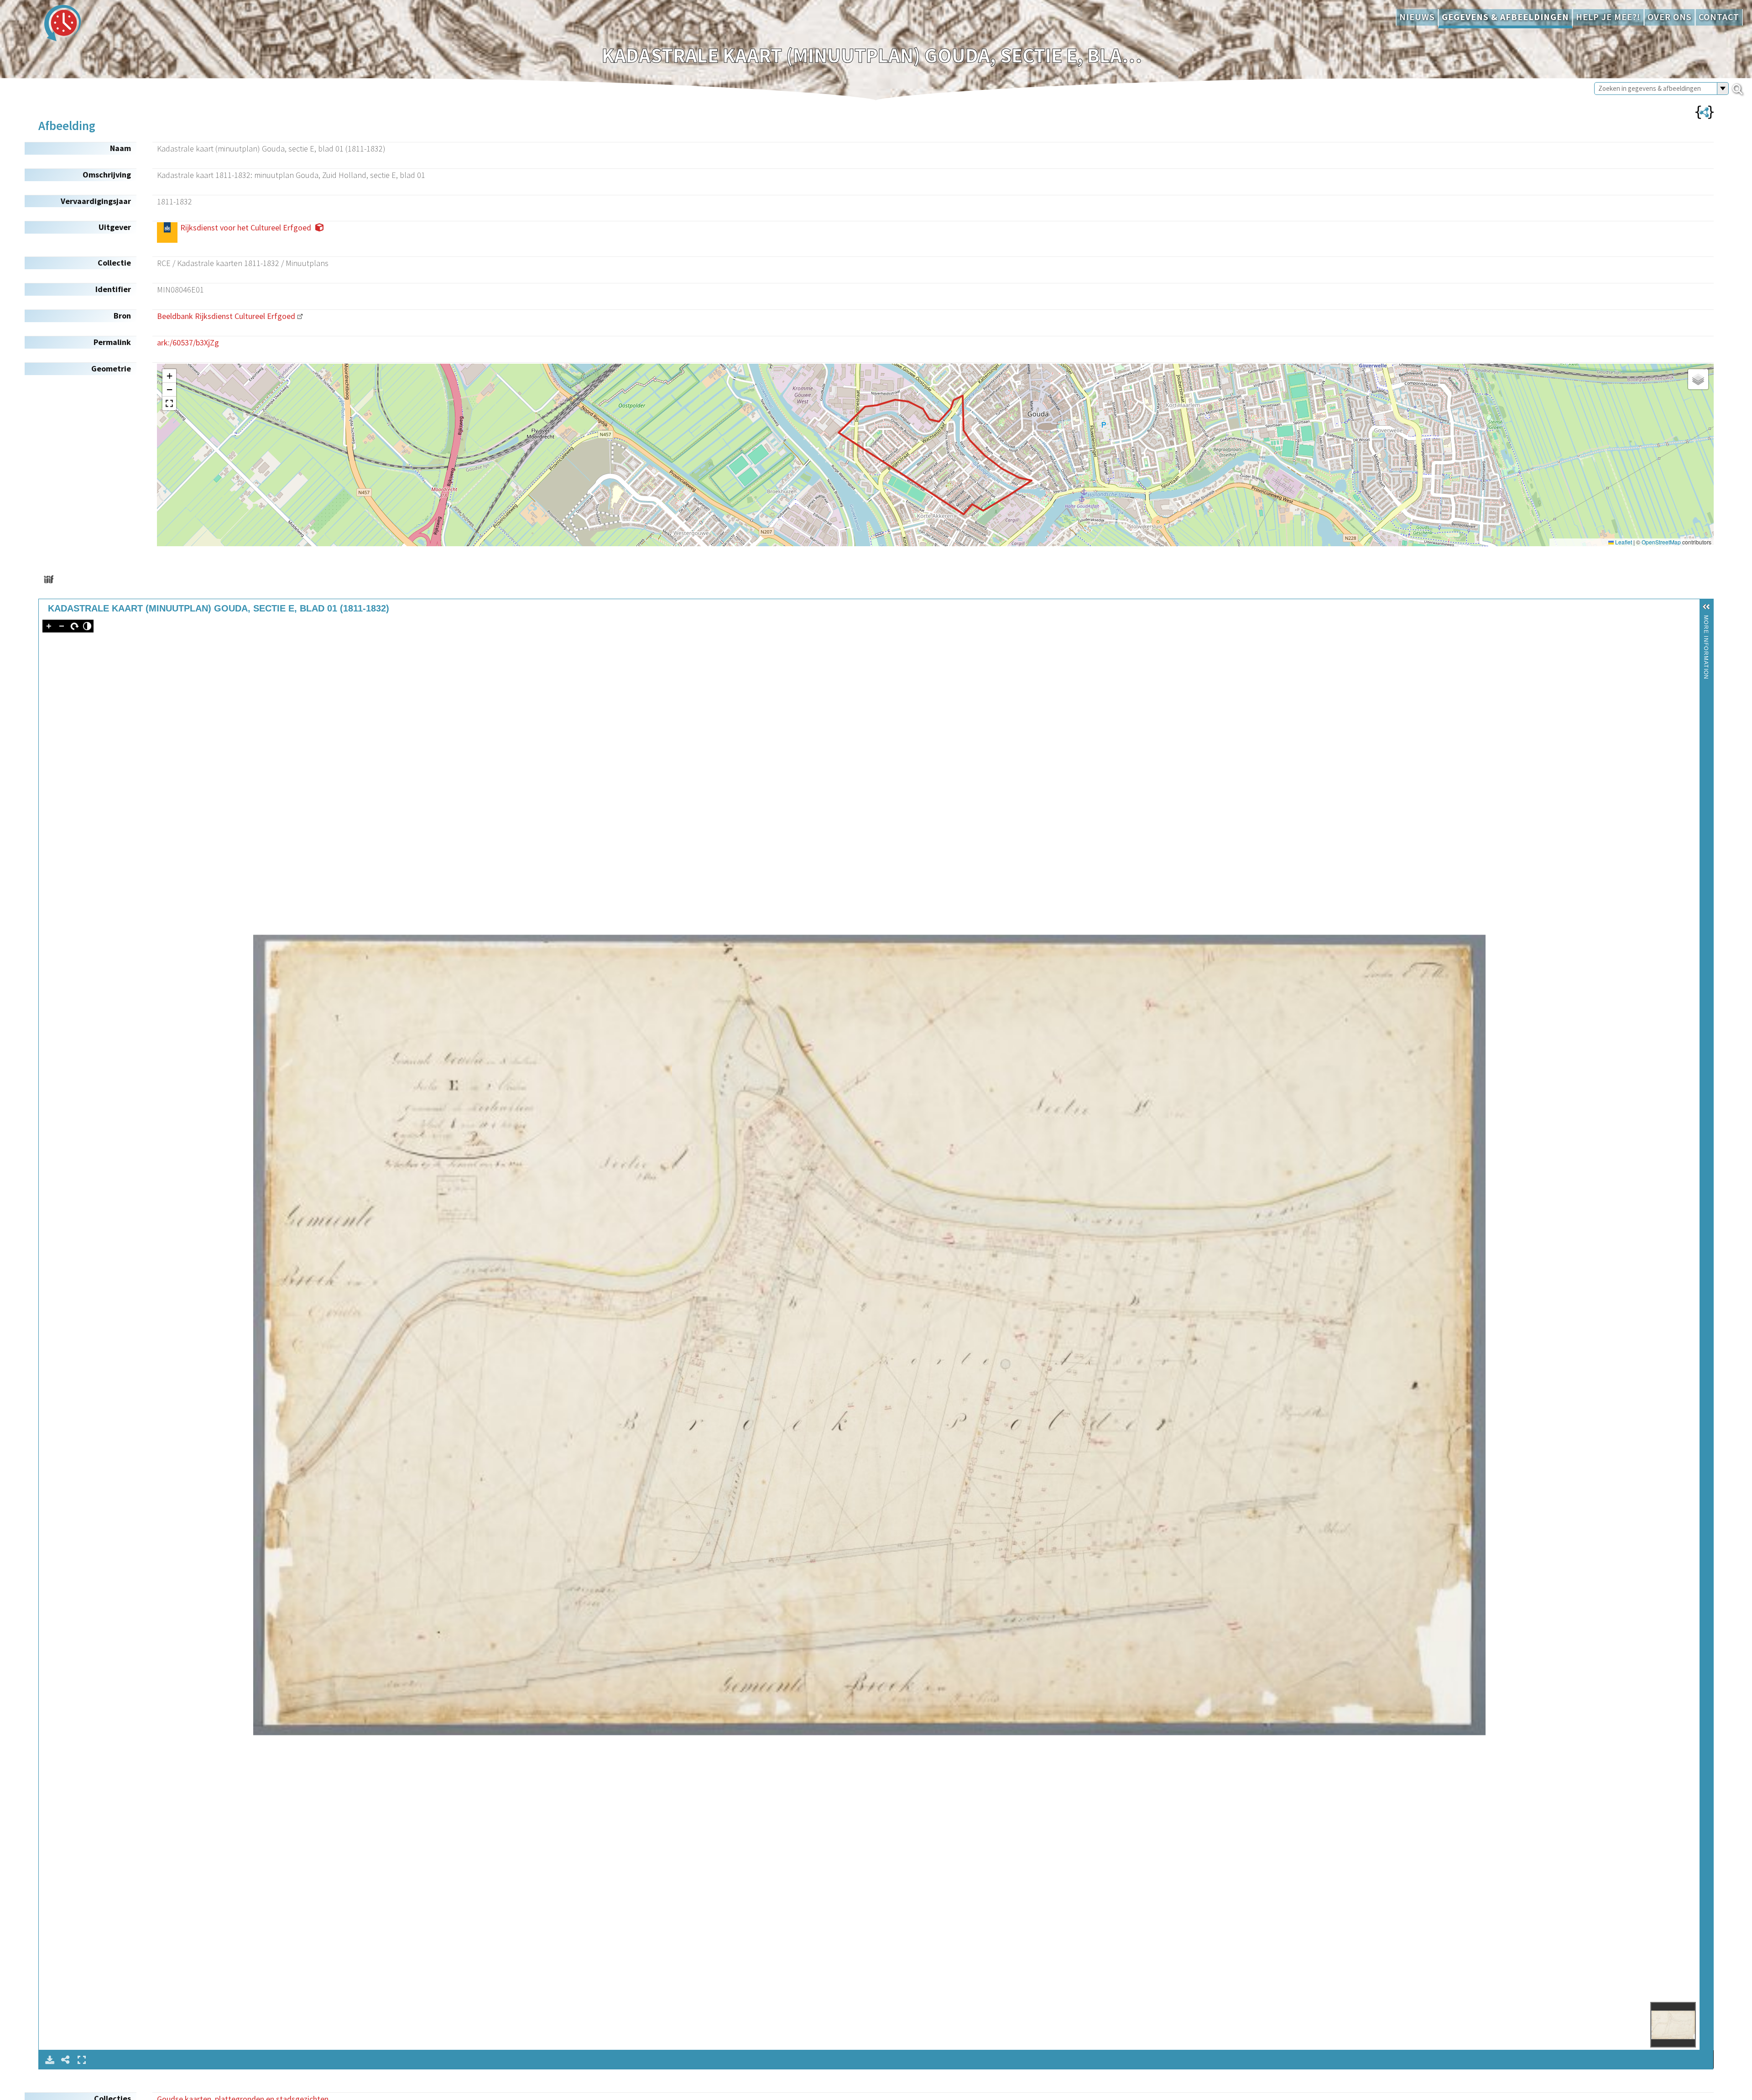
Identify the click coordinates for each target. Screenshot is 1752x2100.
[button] (169, 376)
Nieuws (1417, 17)
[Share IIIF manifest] (49, 579)
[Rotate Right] (74, 626)
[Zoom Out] (62, 626)
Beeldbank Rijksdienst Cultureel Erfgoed (226, 316)
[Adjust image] (87, 626)
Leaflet (1623, 542)
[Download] (50, 2060)
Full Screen (82, 2060)
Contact (1719, 17)
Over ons (1670, 17)
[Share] (66, 2060)
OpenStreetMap (1661, 542)
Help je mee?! (1608, 17)
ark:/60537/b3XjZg (188, 342)
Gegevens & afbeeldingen (1505, 17)
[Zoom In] (49, 626)
